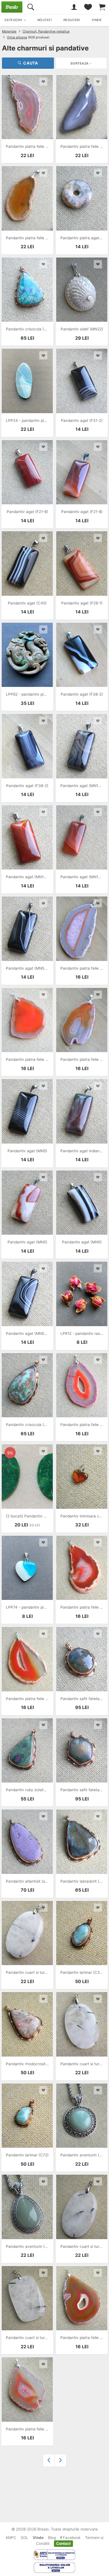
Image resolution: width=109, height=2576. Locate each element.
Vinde (38, 2538)
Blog (52, 2538)
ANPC (11, 2538)
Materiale (9, 31)
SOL (24, 2538)
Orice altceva (17, 37)
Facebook (71, 2538)
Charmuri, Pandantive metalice (46, 31)
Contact (63, 2543)
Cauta (31, 63)
